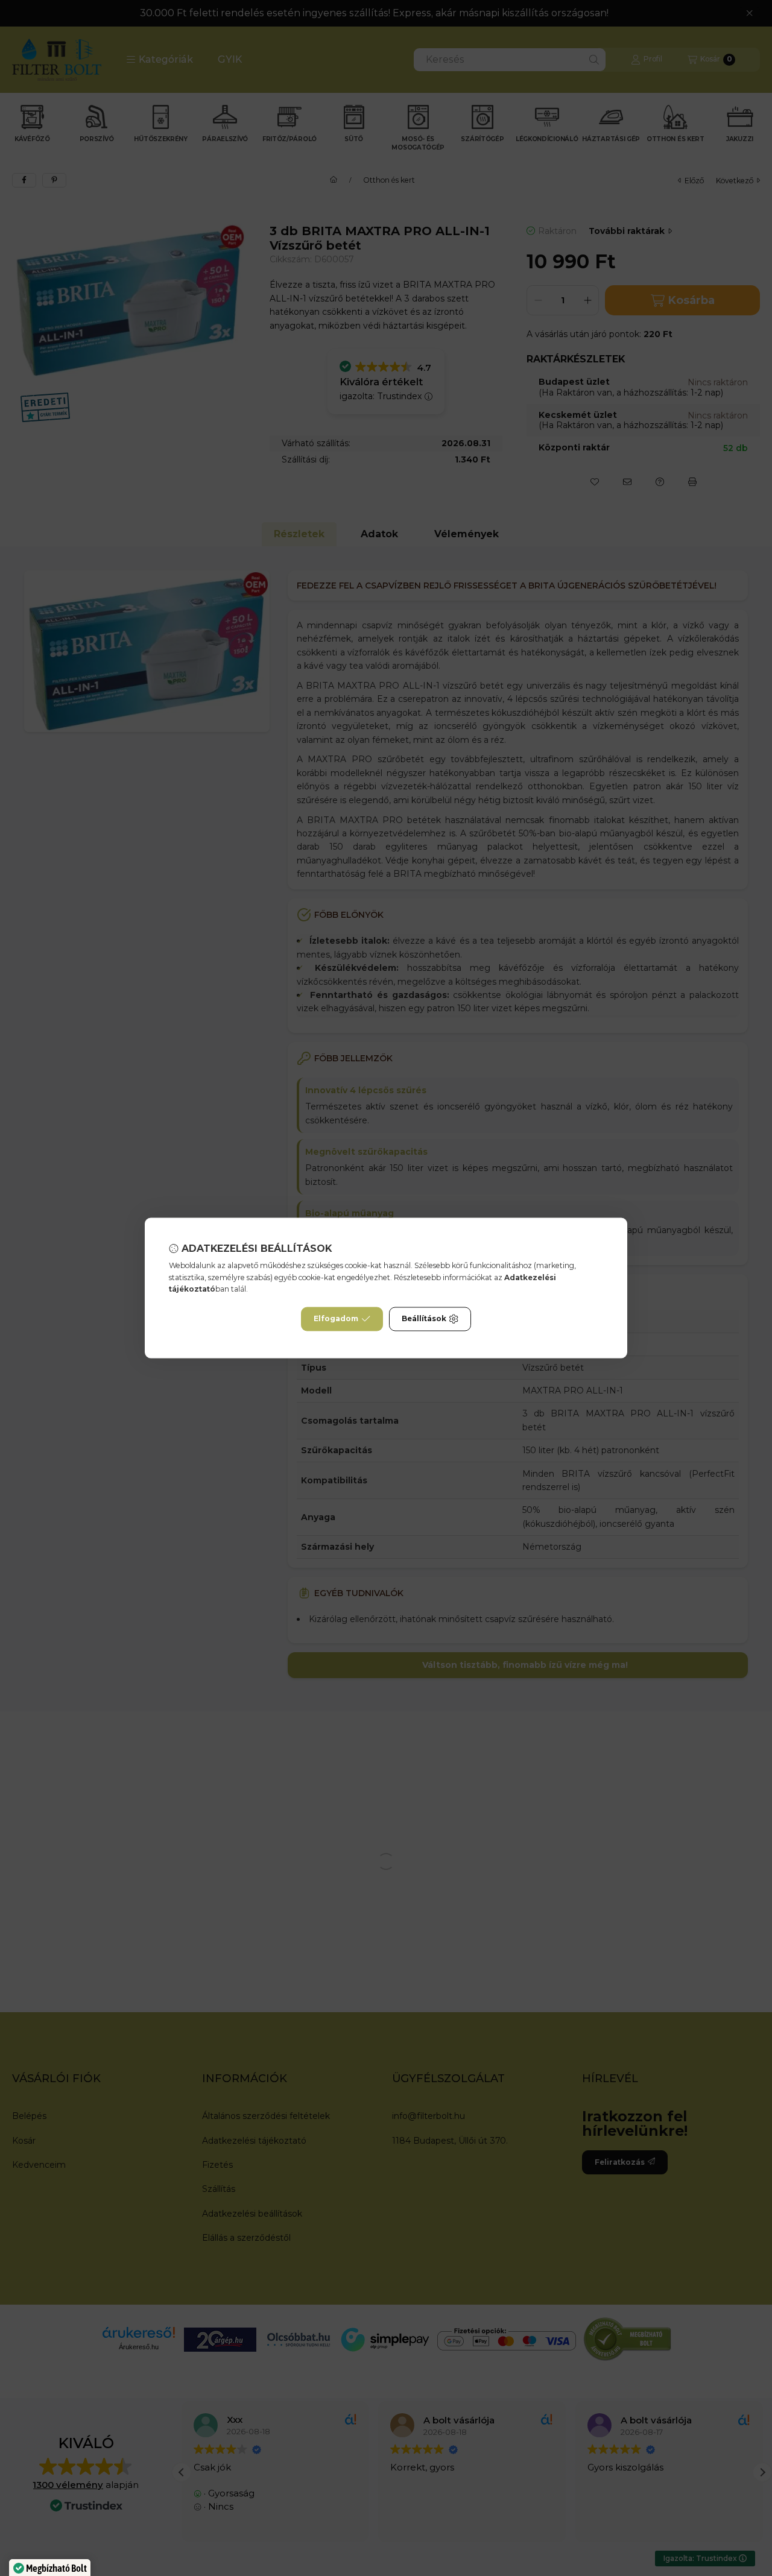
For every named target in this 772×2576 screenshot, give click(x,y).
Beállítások (424, 1319)
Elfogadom (336, 1319)
